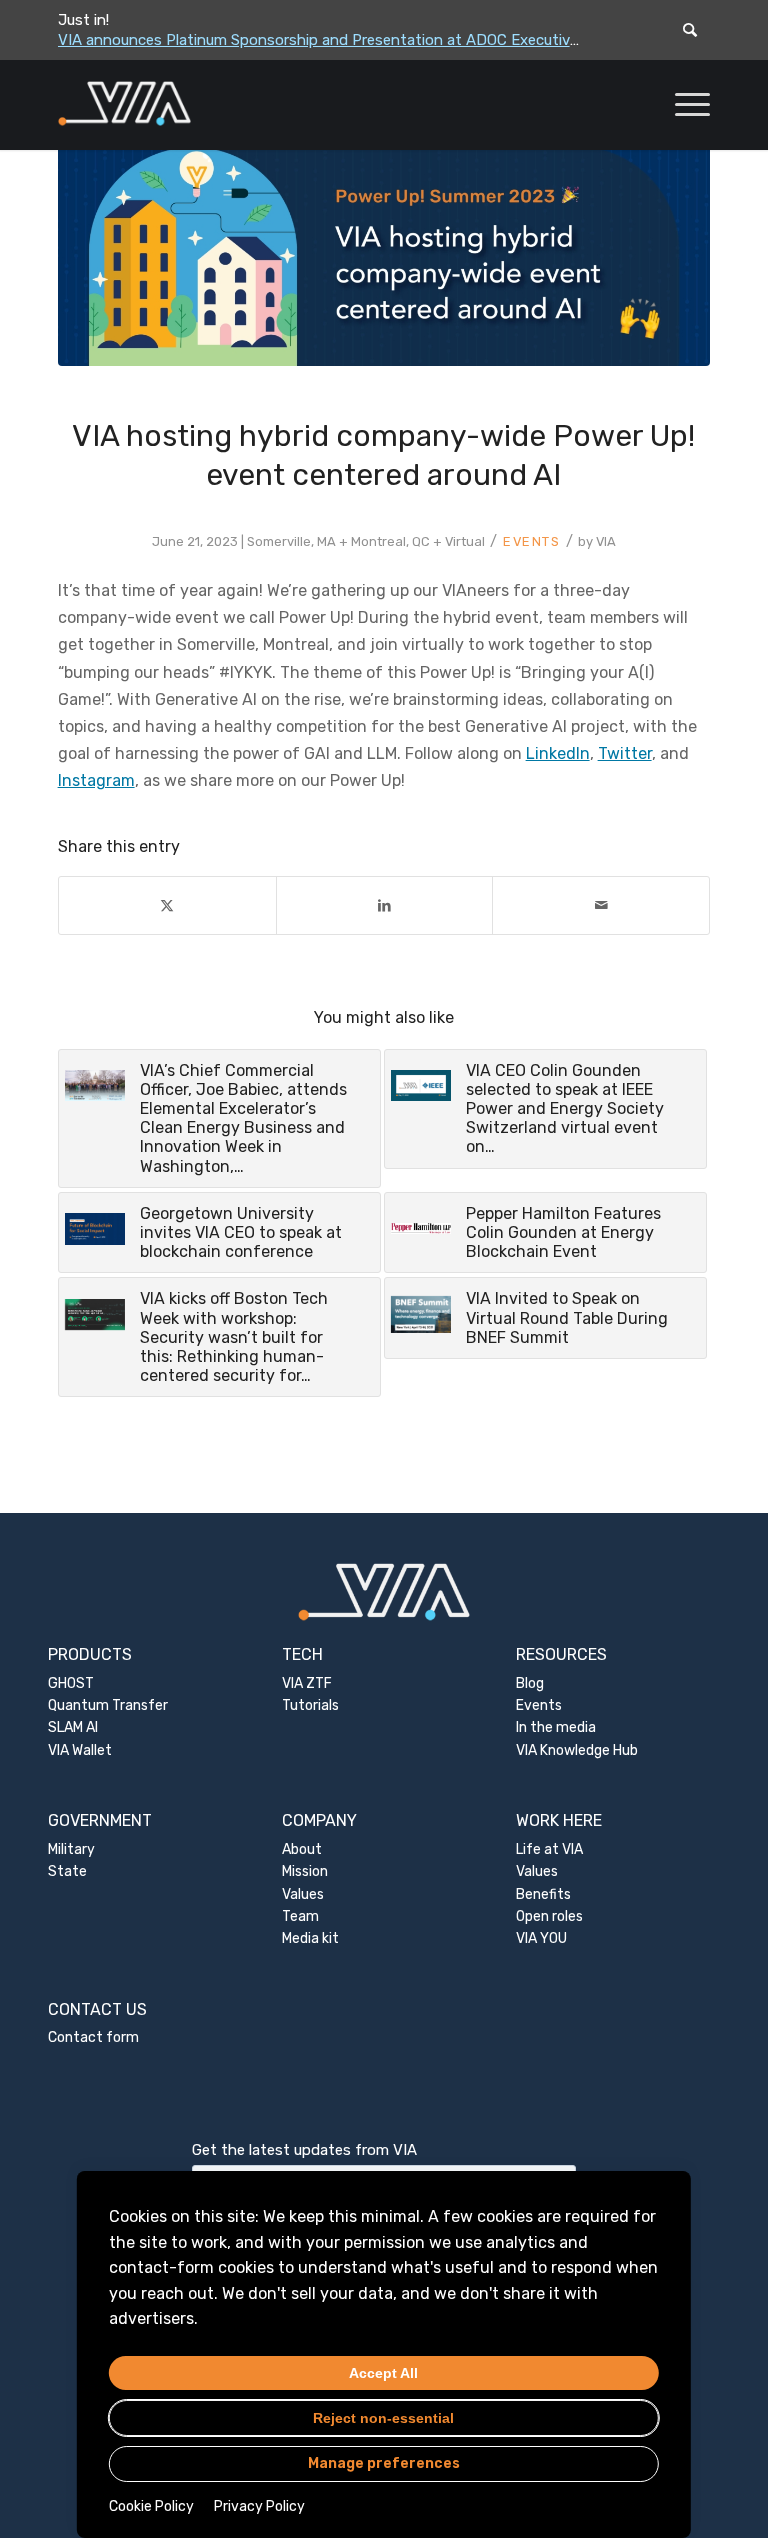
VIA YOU (541, 1938)
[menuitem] (682, 105)
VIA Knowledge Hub (577, 1750)
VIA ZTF (307, 1683)
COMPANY (319, 1820)
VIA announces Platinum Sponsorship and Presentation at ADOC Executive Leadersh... (356, 40)
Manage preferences (384, 2463)
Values (303, 1894)
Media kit (310, 1938)
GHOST (71, 1683)
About (302, 1849)
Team (300, 1916)
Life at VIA (549, 1849)
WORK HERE (559, 1820)
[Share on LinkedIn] (385, 905)
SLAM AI (73, 1727)
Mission (305, 1871)
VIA (606, 541)
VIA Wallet (80, 1750)
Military (71, 1849)
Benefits (543, 1894)
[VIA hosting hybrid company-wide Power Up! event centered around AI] (384, 252)
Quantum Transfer (108, 1705)
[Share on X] (167, 905)
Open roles (549, 1916)
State (67, 1871)
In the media (556, 1727)
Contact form (93, 2037)
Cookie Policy (151, 2506)
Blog (530, 1683)
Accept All (383, 2373)
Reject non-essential (383, 2418)
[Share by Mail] (601, 905)
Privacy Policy (259, 2506)
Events (532, 541)
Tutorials (310, 1705)
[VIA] (191, 105)
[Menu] (682, 105)
